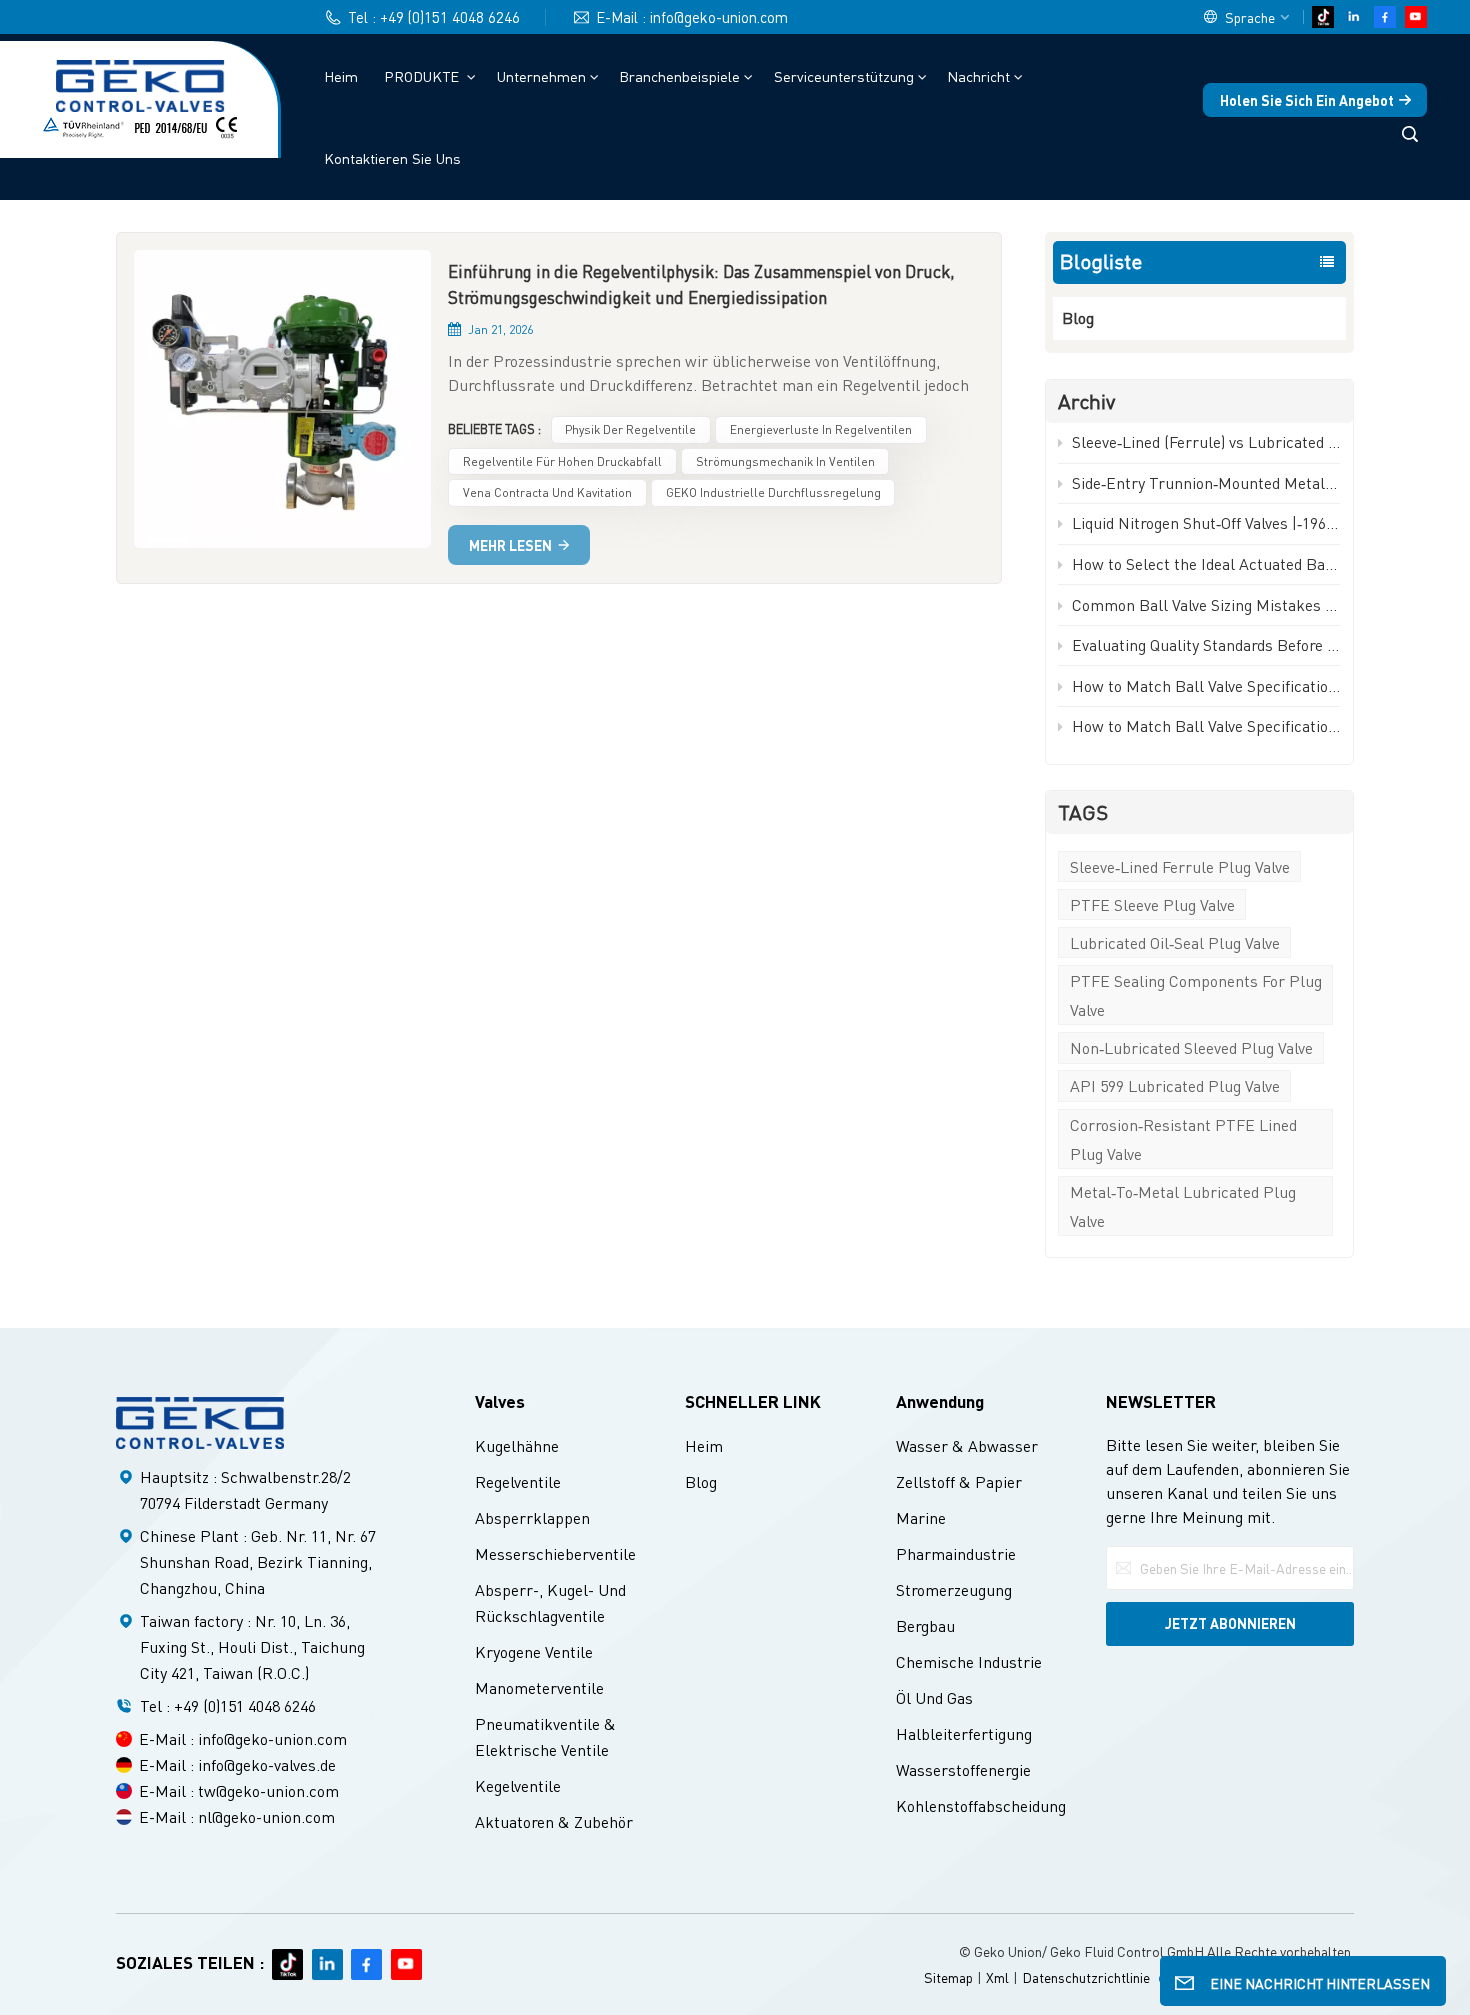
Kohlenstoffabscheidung (981, 1805)
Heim (341, 76)
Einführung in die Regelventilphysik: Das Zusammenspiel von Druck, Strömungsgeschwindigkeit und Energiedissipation (701, 284)
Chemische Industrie (969, 1661)
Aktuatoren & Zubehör (554, 1821)
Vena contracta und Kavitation (547, 492)
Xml (997, 1977)
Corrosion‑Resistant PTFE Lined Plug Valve (1183, 1139)
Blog (1078, 317)
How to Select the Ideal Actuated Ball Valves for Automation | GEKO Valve (1206, 563)
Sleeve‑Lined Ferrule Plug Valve (1180, 866)
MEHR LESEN (510, 545)
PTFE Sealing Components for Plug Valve (1196, 995)
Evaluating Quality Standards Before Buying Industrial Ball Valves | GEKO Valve (1206, 644)
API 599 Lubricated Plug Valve (1175, 1085)
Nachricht (978, 76)
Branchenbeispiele (679, 76)
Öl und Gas (934, 1697)
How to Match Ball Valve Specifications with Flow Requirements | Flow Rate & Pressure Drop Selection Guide (1206, 685)
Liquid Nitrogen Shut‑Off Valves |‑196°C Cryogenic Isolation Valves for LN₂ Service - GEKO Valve (1206, 522)
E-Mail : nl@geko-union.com (237, 1816)
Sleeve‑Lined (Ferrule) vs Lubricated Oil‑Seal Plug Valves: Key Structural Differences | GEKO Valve (1206, 441)
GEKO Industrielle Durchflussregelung (773, 492)
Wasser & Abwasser (967, 1445)
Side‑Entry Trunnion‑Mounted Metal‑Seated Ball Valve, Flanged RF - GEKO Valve (1206, 482)
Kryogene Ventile (534, 1651)
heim (704, 1445)
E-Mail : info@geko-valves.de (237, 1764)
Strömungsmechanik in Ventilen (785, 461)
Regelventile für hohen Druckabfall (562, 461)
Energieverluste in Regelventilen (821, 429)
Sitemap (948, 1977)
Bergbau (925, 1625)
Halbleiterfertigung (964, 1733)
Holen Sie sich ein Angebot (1307, 100)
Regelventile (518, 1481)
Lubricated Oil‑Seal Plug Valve (1175, 942)
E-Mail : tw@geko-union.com (239, 1790)
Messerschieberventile (555, 1553)
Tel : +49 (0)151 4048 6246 (434, 17)
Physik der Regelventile (630, 429)
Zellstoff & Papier (959, 1481)
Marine (921, 1517)
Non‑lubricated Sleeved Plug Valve (1191, 1047)
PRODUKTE (423, 76)
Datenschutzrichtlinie (1086, 1977)
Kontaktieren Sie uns (392, 158)
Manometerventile (539, 1687)
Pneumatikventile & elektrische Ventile (545, 1736)
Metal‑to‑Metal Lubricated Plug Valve (1183, 1206)
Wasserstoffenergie (963, 1769)
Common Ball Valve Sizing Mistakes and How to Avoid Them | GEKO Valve (1206, 604)
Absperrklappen (532, 1517)
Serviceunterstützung (844, 76)
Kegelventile (518, 1785)
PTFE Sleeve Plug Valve (1152, 904)
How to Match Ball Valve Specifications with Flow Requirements (1206, 725)
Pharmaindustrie (956, 1553)
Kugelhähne (517, 1445)
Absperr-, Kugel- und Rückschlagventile (550, 1602)
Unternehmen (541, 76)
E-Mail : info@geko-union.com (692, 17)
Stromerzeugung (954, 1589)
